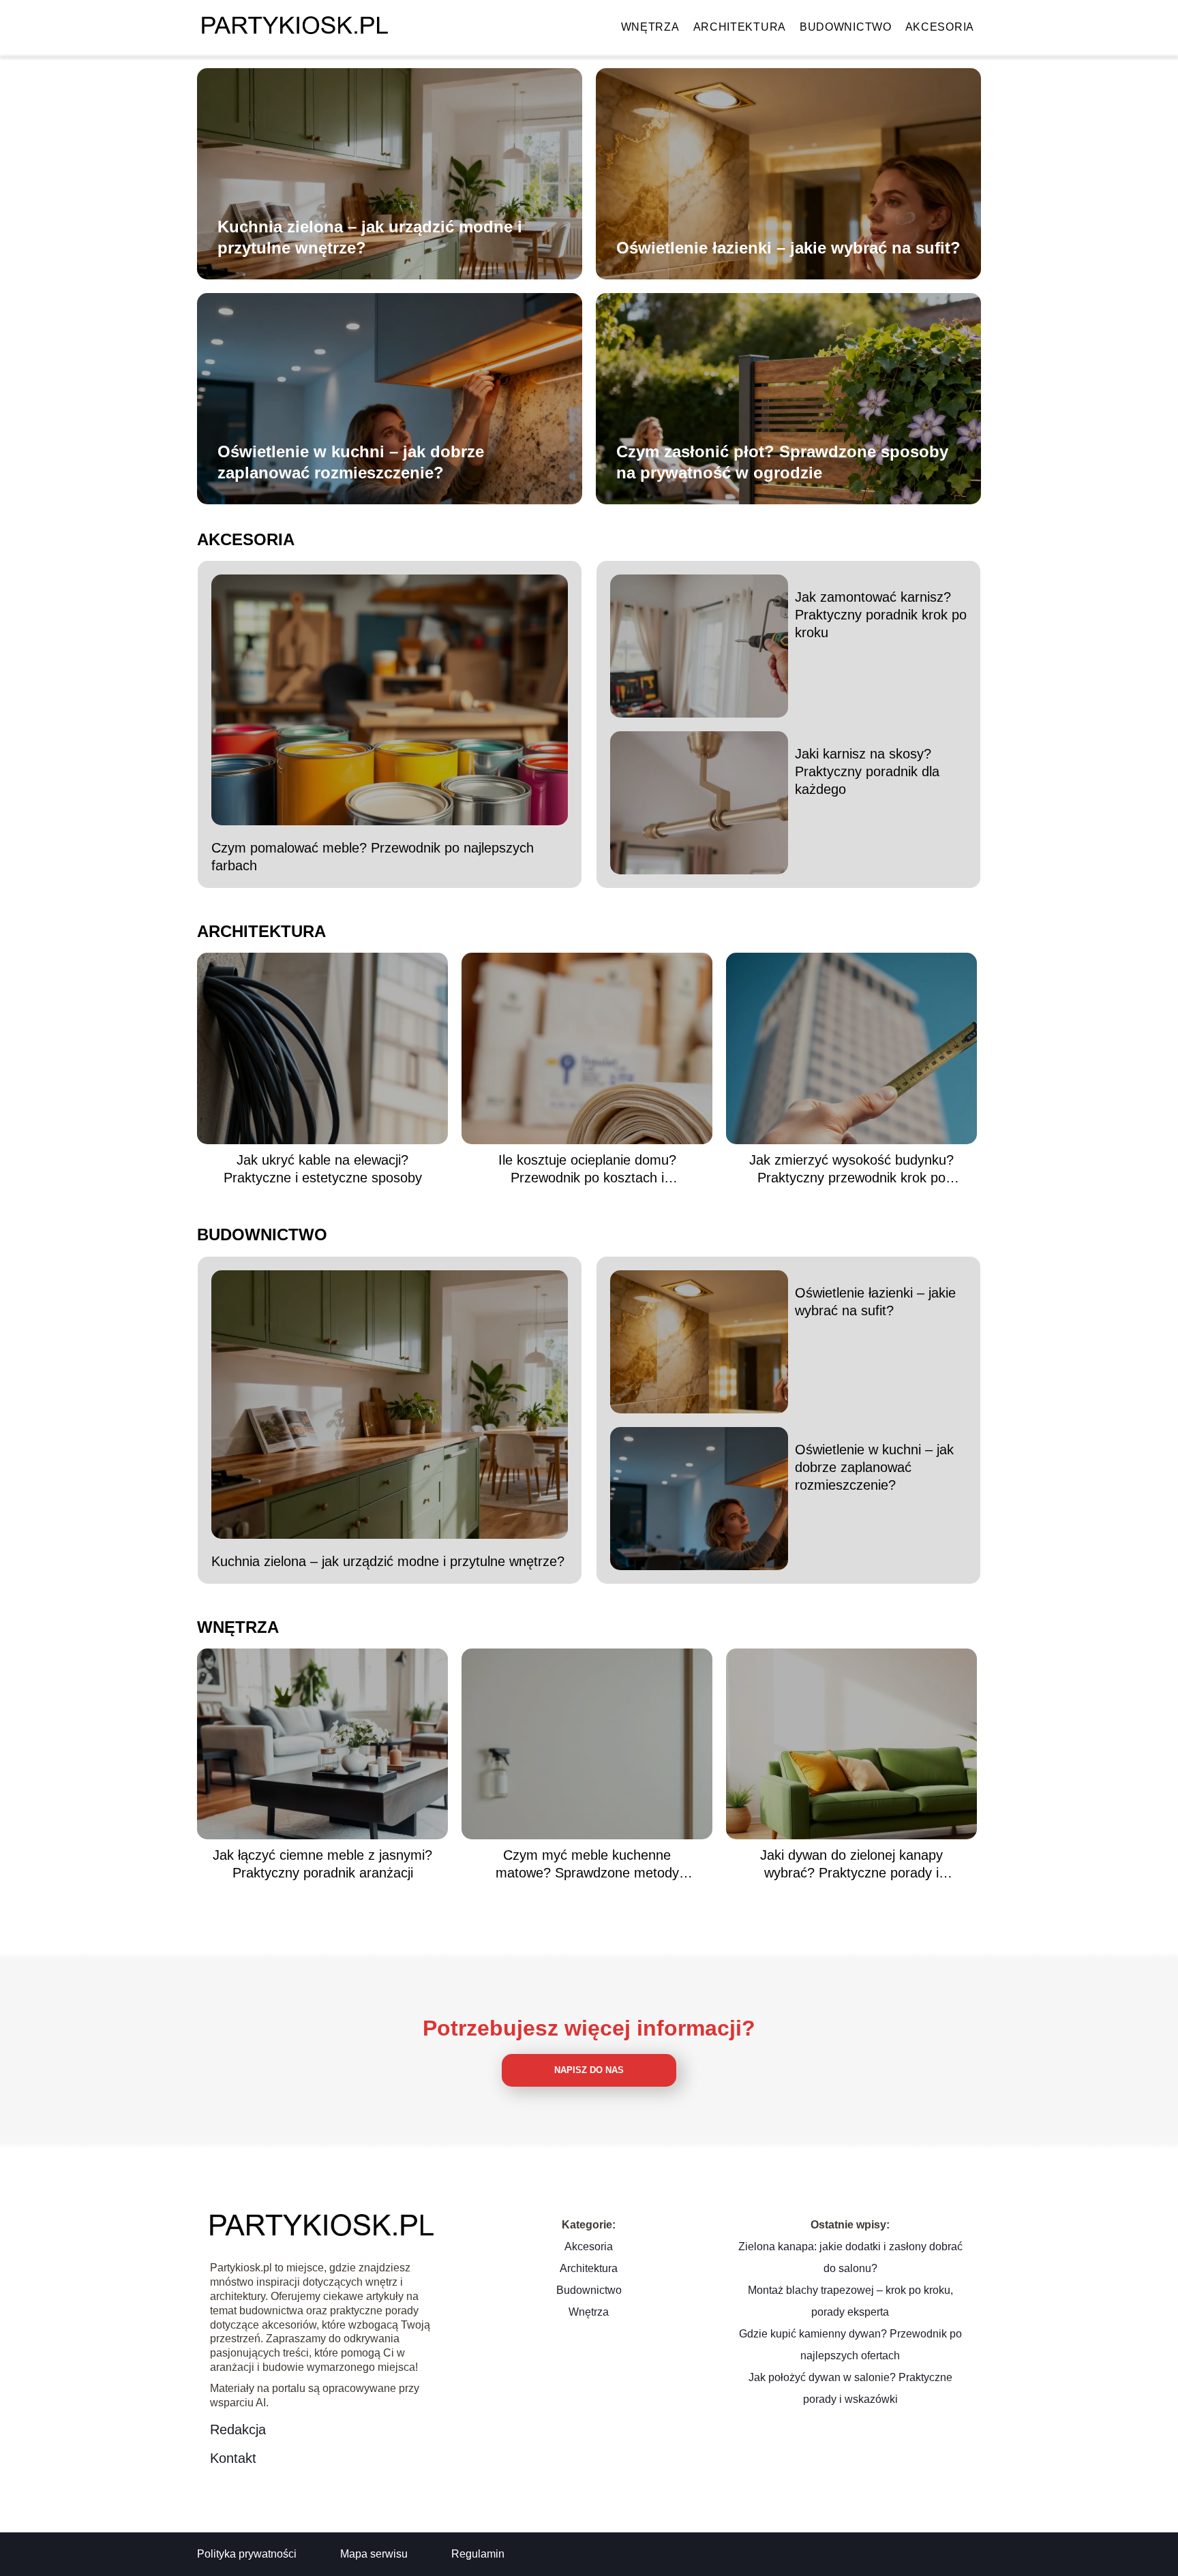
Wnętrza (650, 27)
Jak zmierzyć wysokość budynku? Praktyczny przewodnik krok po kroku (851, 1169)
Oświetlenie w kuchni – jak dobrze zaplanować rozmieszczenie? (351, 462)
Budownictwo (846, 27)
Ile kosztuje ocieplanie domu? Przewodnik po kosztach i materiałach (587, 1169)
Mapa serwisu (374, 2554)
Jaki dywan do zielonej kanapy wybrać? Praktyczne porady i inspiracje (851, 1865)
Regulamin (478, 2554)
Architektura (740, 27)
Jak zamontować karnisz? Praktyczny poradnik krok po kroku (881, 615)
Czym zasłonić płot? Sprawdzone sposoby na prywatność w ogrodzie (782, 462)
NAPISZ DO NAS (589, 2070)
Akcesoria (940, 27)
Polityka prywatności (247, 2554)
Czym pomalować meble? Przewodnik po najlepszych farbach (373, 857)
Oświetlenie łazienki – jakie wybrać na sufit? (788, 248)
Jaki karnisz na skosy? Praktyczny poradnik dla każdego (867, 771)
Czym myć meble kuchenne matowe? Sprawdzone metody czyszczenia (587, 1865)
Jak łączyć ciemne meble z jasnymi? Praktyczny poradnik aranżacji (322, 1864)
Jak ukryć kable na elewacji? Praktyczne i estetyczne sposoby (323, 1169)
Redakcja (238, 2429)
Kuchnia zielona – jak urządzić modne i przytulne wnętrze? (370, 237)
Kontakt (233, 2458)
